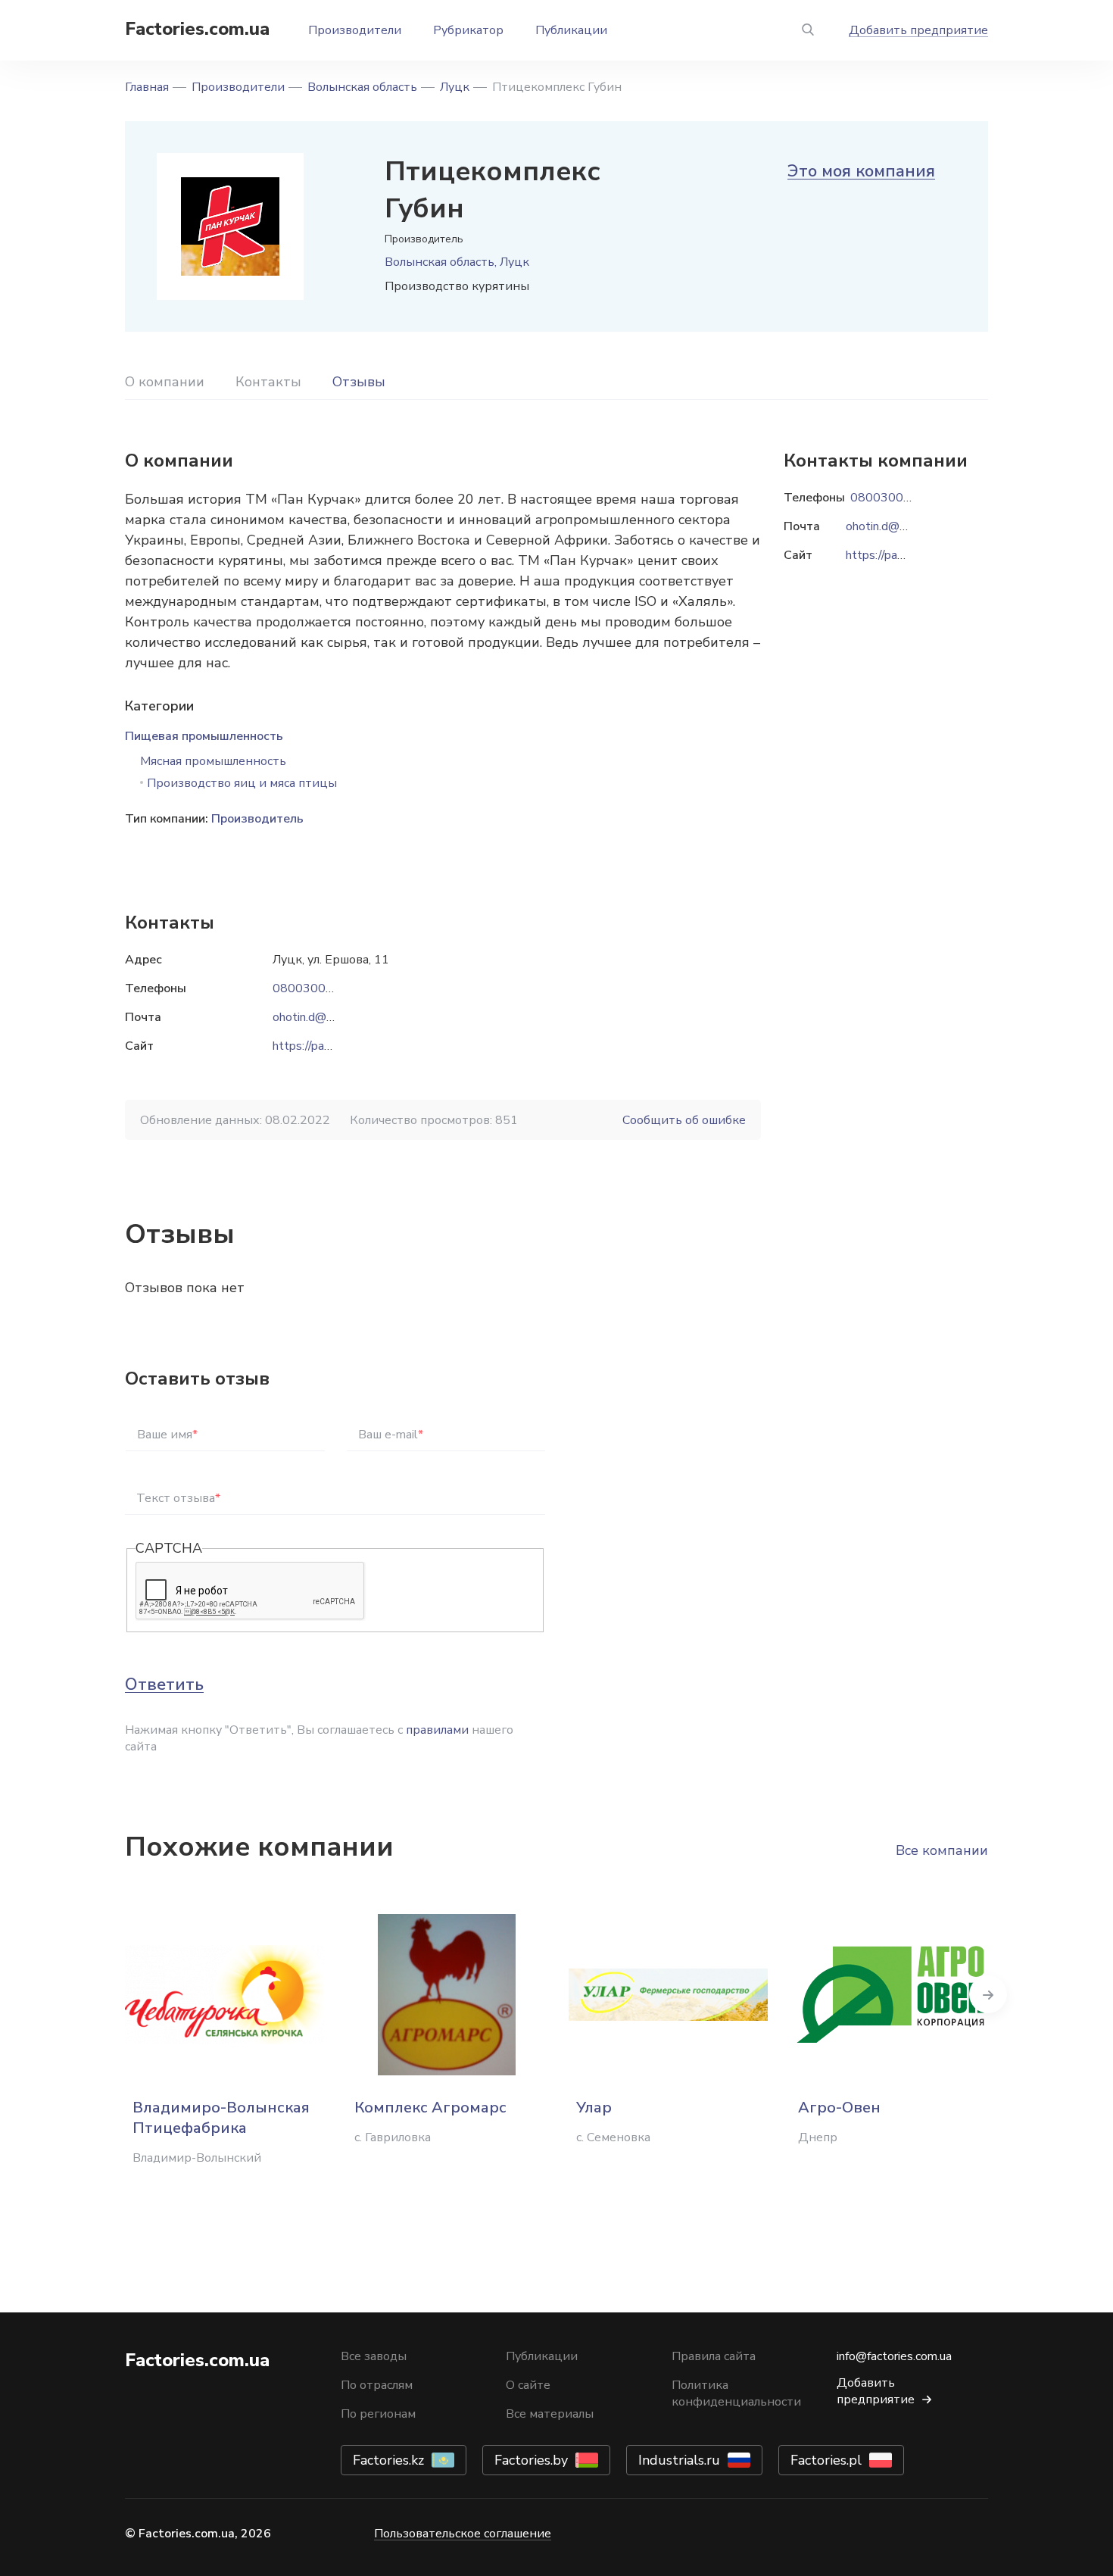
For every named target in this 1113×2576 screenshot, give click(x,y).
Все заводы (374, 2356)
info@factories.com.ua (894, 2356)
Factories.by (531, 2460)
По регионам (378, 2414)
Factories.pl (826, 2460)
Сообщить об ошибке (684, 1120)
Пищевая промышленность (204, 736)
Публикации (571, 30)
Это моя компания (861, 171)
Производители (355, 30)
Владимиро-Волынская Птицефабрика (221, 2118)
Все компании (942, 1850)
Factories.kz (388, 2460)
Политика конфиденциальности (736, 2393)
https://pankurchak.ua (328, 1046)
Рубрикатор (468, 30)
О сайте (528, 2385)
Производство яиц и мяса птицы (242, 783)
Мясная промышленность (213, 761)
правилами (437, 1730)
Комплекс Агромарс (430, 2108)
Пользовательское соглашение (463, 2534)
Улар (594, 2108)
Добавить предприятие (918, 30)
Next (988, 1994)
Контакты (268, 382)
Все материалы (550, 2414)
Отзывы (359, 382)
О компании (165, 382)
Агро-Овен (839, 2108)
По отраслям (377, 2385)
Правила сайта (714, 2356)
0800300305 (310, 988)
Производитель (257, 819)
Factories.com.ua (197, 29)
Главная (147, 87)
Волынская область (362, 87)
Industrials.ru (679, 2460)
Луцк (455, 87)
